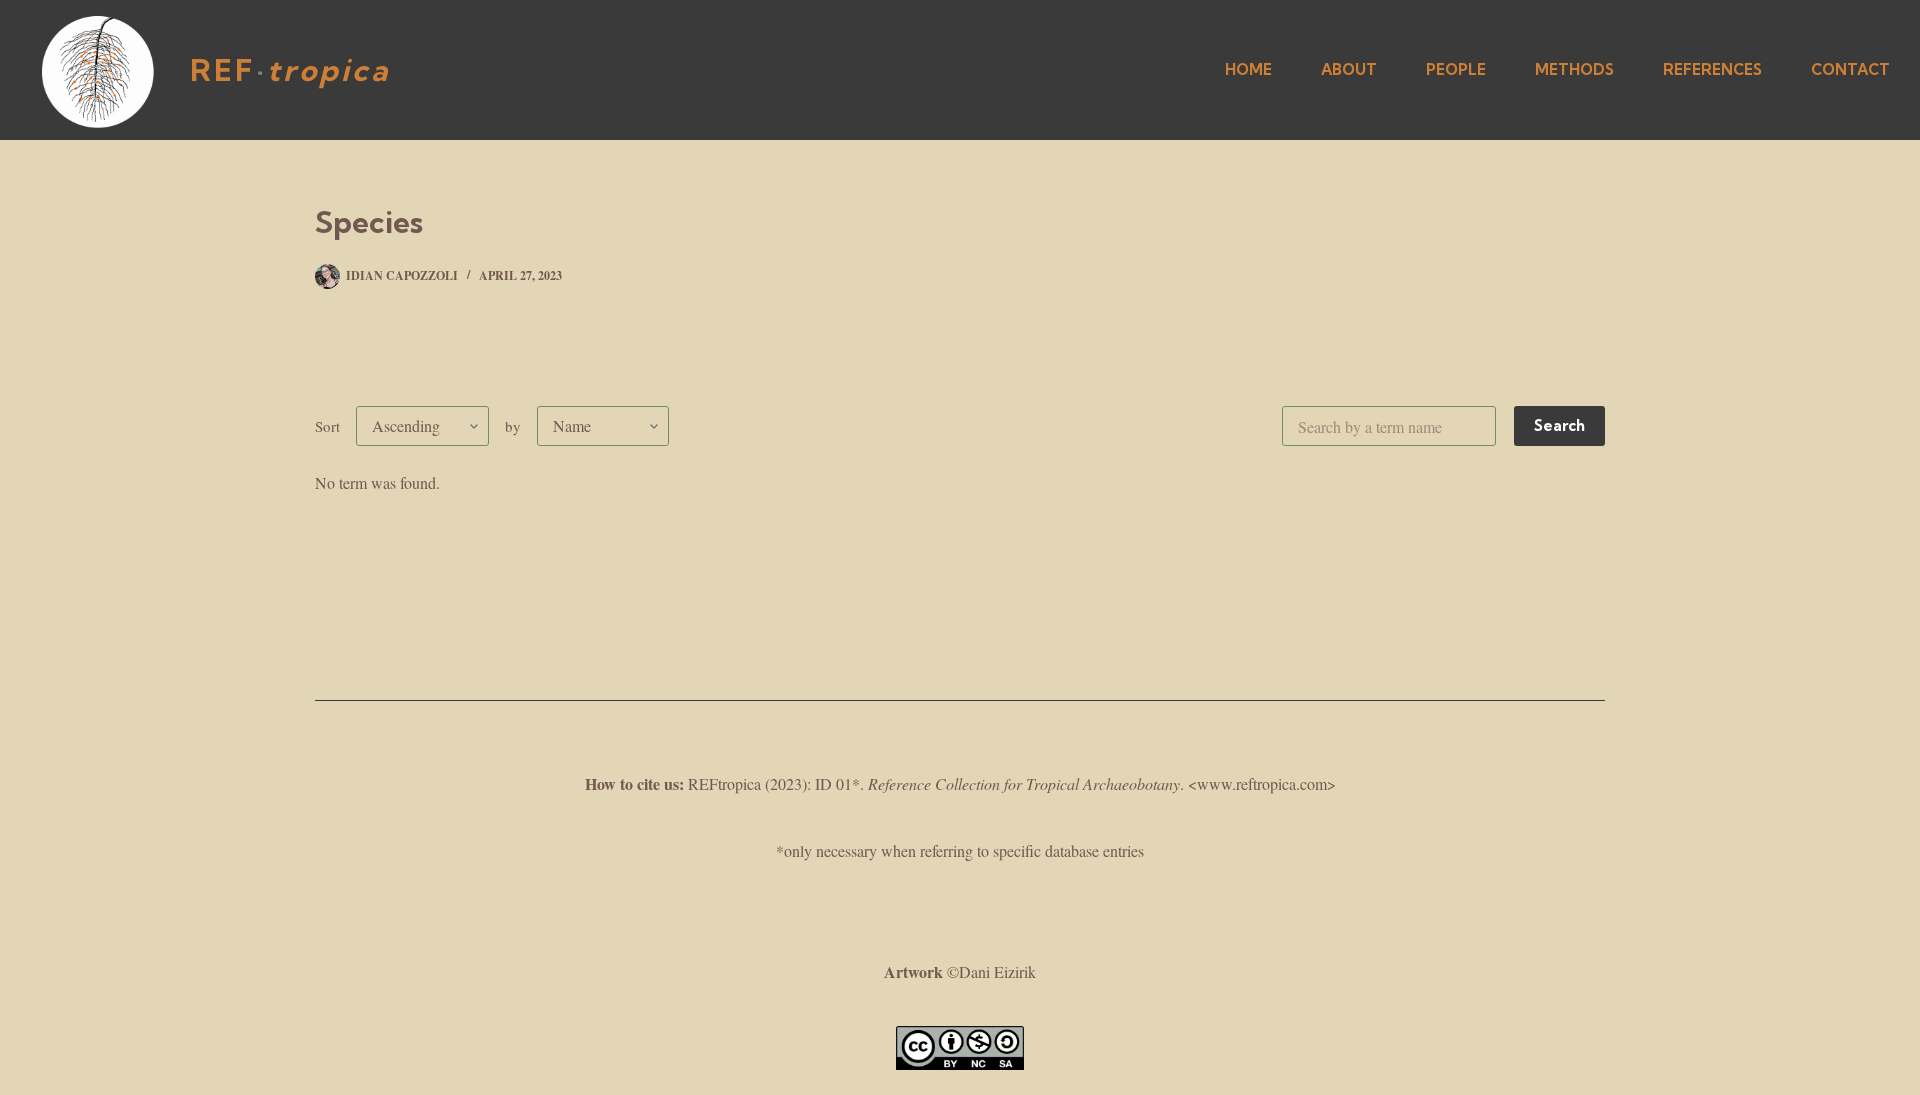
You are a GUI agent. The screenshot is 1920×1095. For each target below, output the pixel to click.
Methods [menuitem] (1574, 69)
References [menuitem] (1712, 69)
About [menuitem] (1349, 69)
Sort (327, 426)
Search (1559, 425)
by (513, 426)
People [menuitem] (1456, 69)
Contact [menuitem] (1850, 69)
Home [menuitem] (1248, 69)
